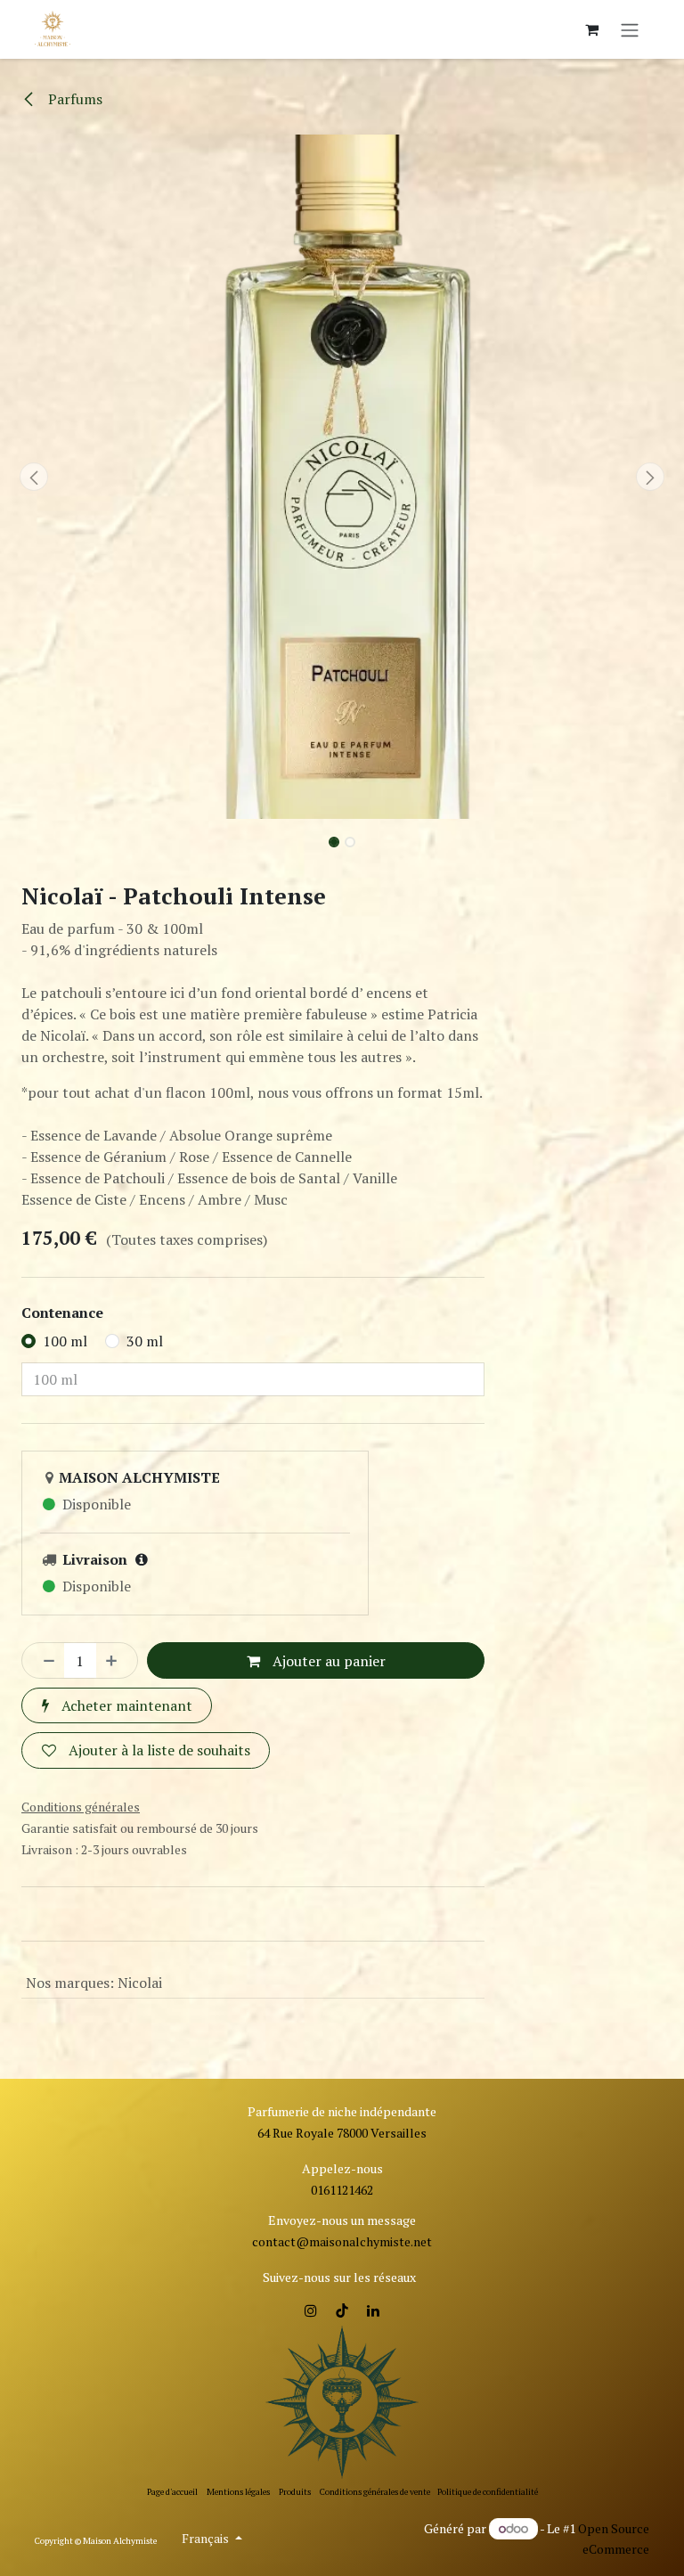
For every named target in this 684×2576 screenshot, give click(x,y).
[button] (34, 477)
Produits (295, 2492)
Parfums (73, 99)
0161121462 (342, 2190)
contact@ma (289, 2241)
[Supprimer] (44, 1660)
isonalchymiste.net (379, 2241)
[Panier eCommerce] (591, 29)
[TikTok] (342, 2310)
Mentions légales (238, 2492)
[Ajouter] (117, 1660)
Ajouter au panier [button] (327, 1661)
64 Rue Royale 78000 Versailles (342, 2133)
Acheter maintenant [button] (125, 1705)
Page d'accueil (172, 2492)
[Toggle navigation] (630, 29)
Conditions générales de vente (375, 2492)
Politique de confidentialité (488, 2492)
